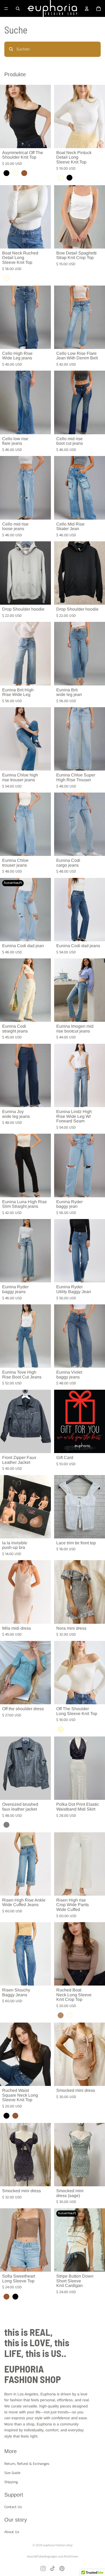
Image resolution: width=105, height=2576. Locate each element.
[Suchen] (18, 9)
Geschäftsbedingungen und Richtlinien (52, 2557)
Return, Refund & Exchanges (27, 2464)
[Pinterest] (62, 2568)
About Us (12, 2532)
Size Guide (12, 2473)
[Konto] (87, 9)
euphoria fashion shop (58, 2545)
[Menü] (6, 9)
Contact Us (13, 2507)
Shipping (11, 2482)
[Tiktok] (52, 2568)
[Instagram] (43, 2568)
